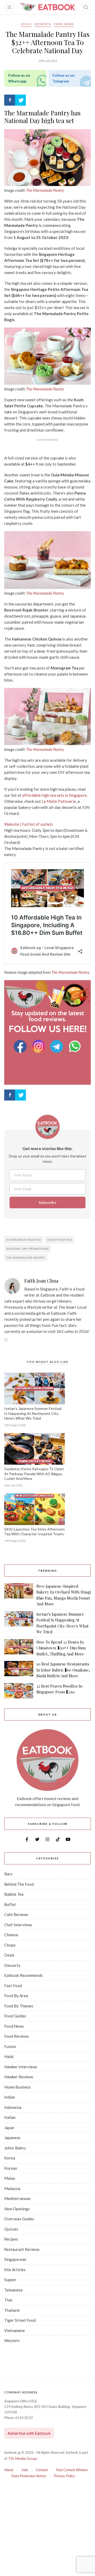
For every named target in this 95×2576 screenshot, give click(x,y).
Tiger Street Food (20, 2320)
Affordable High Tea (24, 1240)
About (9, 2470)
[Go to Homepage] (47, 7)
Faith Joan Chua (41, 1281)
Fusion (10, 2046)
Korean (11, 2168)
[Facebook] (10, 100)
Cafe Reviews (16, 1914)
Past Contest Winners (72, 2470)
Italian (10, 2117)
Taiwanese (13, 2290)
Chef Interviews (18, 1925)
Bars (8, 1874)
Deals (26, 24)
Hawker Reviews (19, 2077)
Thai (8, 2300)
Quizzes (11, 2229)
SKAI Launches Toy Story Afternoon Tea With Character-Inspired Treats (34, 1532)
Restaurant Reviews (22, 2249)
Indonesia (13, 2107)
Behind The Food (19, 1884)
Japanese (12, 2138)
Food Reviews (16, 2036)
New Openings (17, 2209)
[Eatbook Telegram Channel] (57, 1046)
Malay (10, 2178)
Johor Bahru (15, 2148)
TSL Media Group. (23, 2458)
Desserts (43, 24)
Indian (10, 2097)
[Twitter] (20, 100)
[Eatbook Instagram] (39, 1046)
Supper (10, 2280)
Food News (64, 24)
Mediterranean (17, 2198)
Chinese (11, 1935)
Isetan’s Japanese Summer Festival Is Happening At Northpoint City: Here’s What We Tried (33, 1413)
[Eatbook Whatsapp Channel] (75, 1046)
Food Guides (15, 2016)
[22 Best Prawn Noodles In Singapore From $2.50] (19, 1691)
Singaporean (15, 2259)
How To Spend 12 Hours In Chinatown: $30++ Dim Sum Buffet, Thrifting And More (61, 1648)
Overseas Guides (19, 2219)
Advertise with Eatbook (29, 2433)
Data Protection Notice (29, 2476)
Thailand (12, 2310)
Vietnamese (15, 2330)
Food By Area (16, 1996)
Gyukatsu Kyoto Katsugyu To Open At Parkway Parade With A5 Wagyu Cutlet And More (34, 1474)
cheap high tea (60, 1240)
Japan (9, 2128)
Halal (9, 2056)
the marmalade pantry (26, 1258)
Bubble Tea (14, 1894)
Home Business (18, 2087)
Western (12, 2340)
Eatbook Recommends (23, 1975)
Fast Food (13, 1986)
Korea (10, 2158)
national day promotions (28, 1249)
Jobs (25, 2470)
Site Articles (15, 2270)
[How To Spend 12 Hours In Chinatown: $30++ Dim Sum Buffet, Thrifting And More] (19, 1648)
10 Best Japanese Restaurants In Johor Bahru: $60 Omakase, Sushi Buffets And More (63, 1670)
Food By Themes (19, 2006)
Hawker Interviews (21, 2067)
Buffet (10, 1904)
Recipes (11, 2239)
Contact (42, 2470)
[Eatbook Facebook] (21, 1046)
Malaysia (12, 2188)
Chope (10, 1945)
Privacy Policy (64, 2476)
